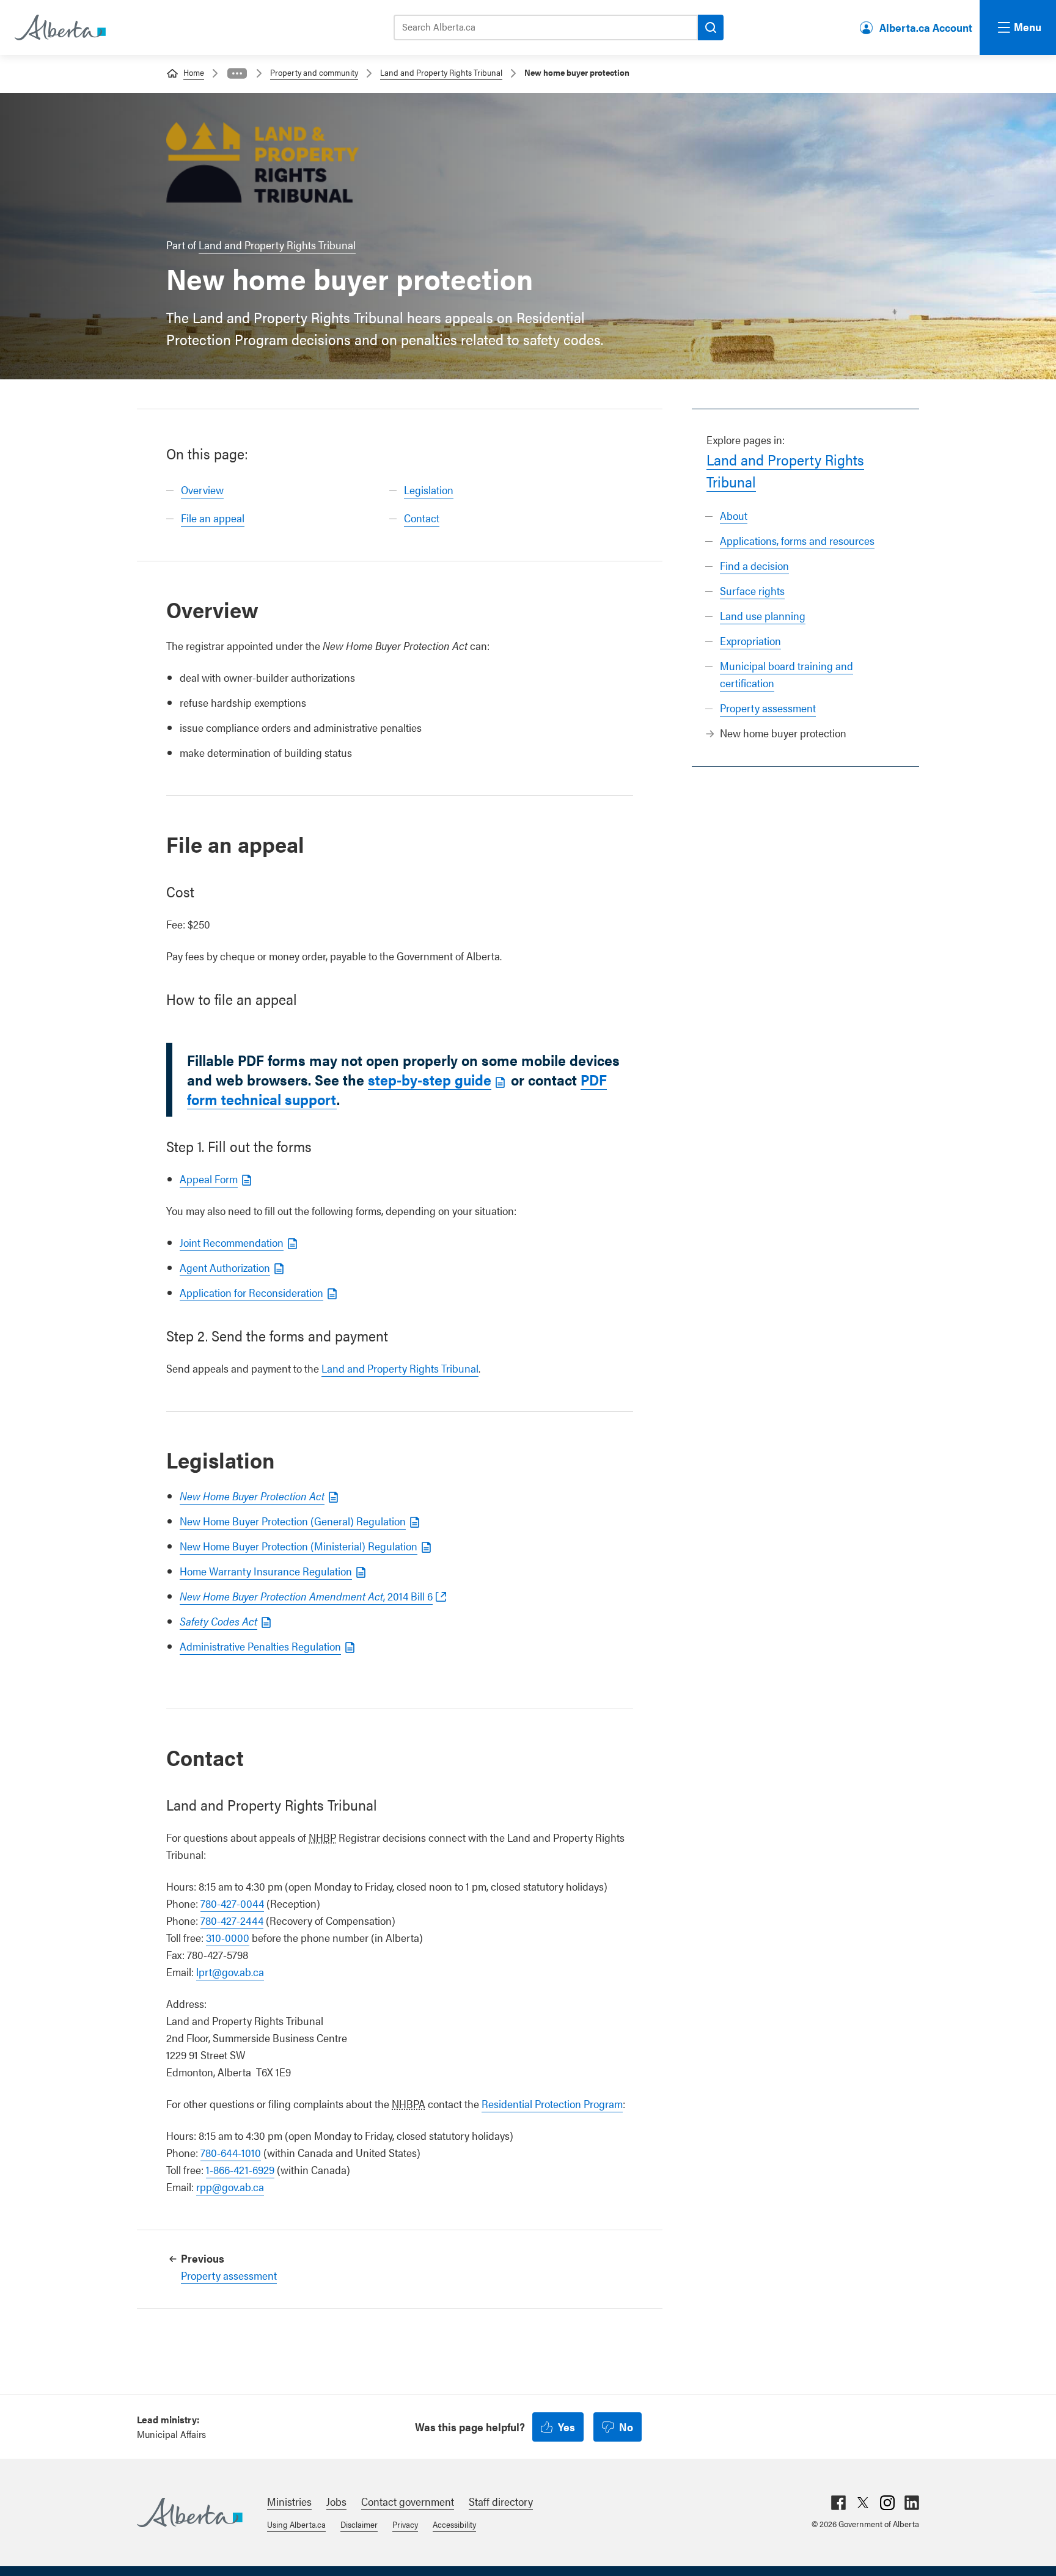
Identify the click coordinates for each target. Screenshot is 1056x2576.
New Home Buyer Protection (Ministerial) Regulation (299, 1546)
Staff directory (501, 2501)
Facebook (838, 2503)
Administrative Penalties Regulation (260, 1646)
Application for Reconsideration (251, 1292)
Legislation (429, 490)
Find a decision (754, 565)
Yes (566, 2427)
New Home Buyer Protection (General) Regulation (293, 1521)
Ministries (289, 2501)
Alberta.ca (190, 2512)
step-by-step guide (430, 1079)
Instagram (887, 2503)
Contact (422, 518)
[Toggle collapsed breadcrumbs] (237, 73)
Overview (202, 490)
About (734, 515)
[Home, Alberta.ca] (59, 27)
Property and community (314, 72)
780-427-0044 (232, 1903)
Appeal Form (209, 1179)
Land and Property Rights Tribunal (441, 72)
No (626, 2427)
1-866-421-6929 (240, 2169)
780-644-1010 (231, 2152)
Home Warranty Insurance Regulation (266, 1571)
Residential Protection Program (552, 2103)
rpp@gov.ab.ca (230, 2187)
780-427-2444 (232, 1920)
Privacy (405, 2524)
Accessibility (454, 2524)
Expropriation (750, 640)
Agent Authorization (225, 1267)
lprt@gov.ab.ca (230, 1972)
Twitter (863, 2503)
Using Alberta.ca (296, 2524)
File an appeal (213, 518)
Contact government (408, 2501)
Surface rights (752, 590)
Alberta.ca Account (926, 27)
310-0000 (228, 1937)
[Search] (711, 27)
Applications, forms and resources (797, 540)
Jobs (336, 2501)
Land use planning (763, 615)
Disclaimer (359, 2524)
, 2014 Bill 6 (306, 1596)
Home (194, 72)
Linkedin (912, 2503)
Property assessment (768, 708)
